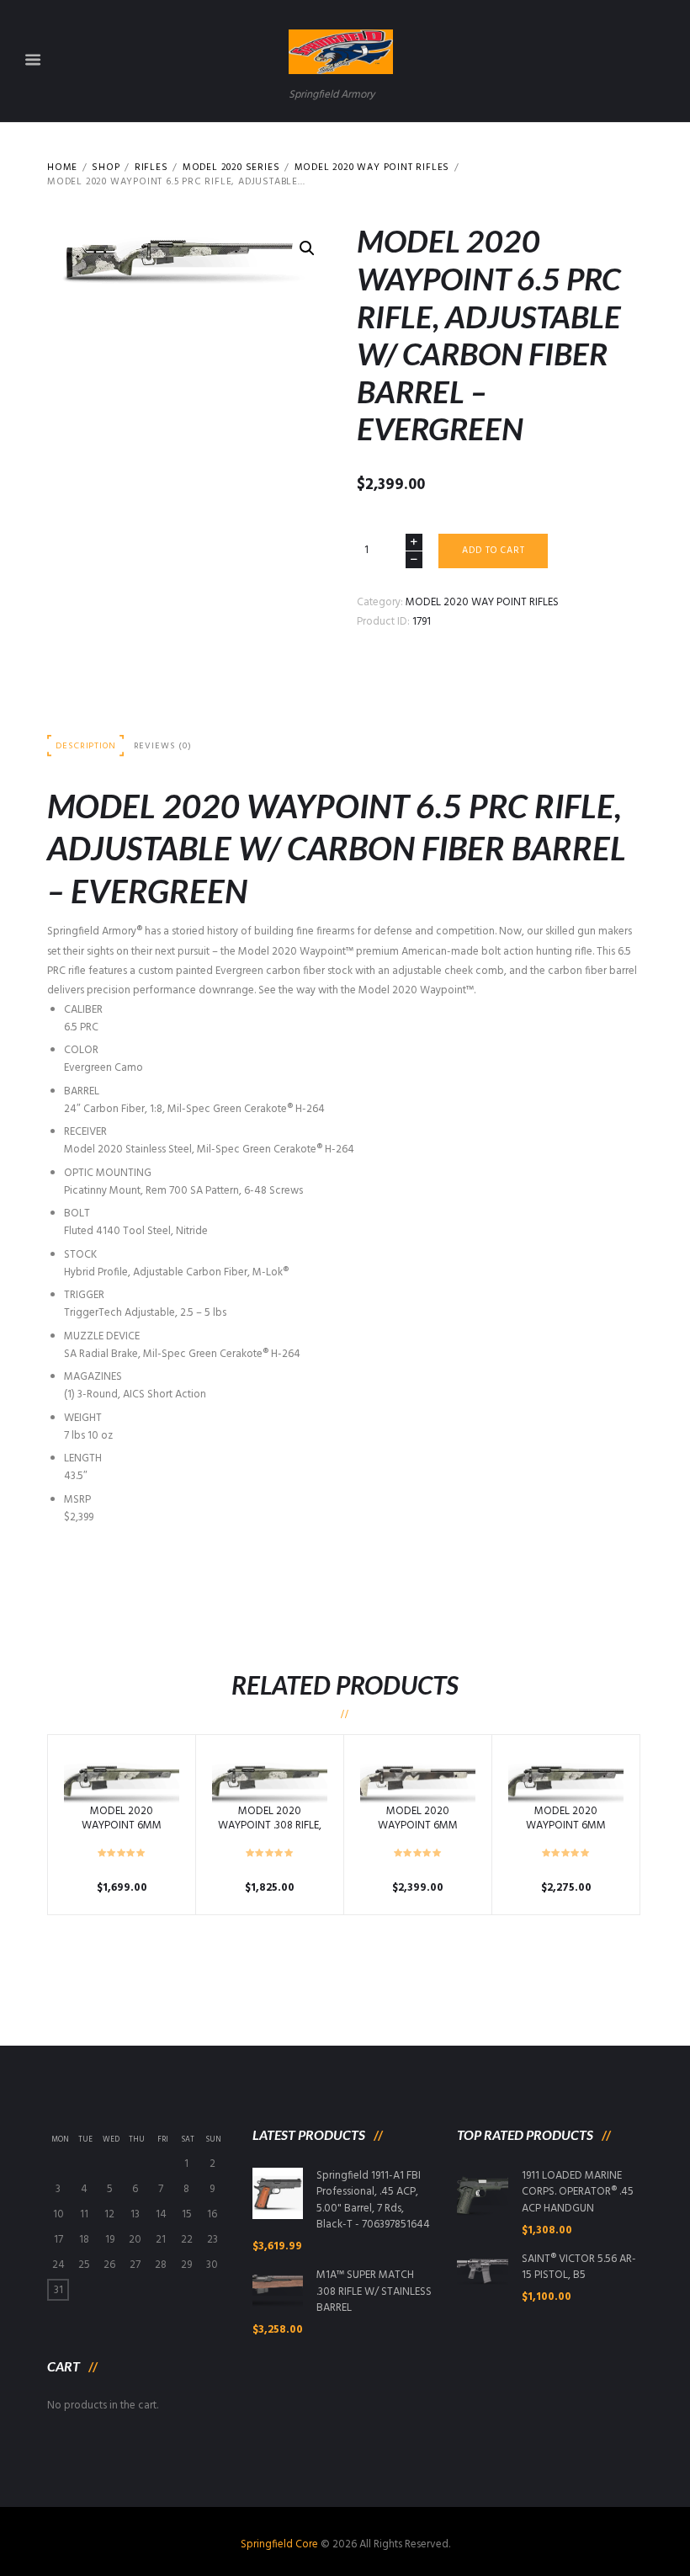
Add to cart (494, 551)
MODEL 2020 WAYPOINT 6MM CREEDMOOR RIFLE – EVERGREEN (122, 1833)
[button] (307, 248)
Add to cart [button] (122, 1777)
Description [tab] (85, 746)
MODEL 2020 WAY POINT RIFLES (372, 168)
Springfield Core (279, 2544)
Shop (106, 168)
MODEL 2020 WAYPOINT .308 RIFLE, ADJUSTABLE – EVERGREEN (270, 1833)
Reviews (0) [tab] (163, 746)
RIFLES (151, 168)
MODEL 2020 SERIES (231, 168)
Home (62, 168)
